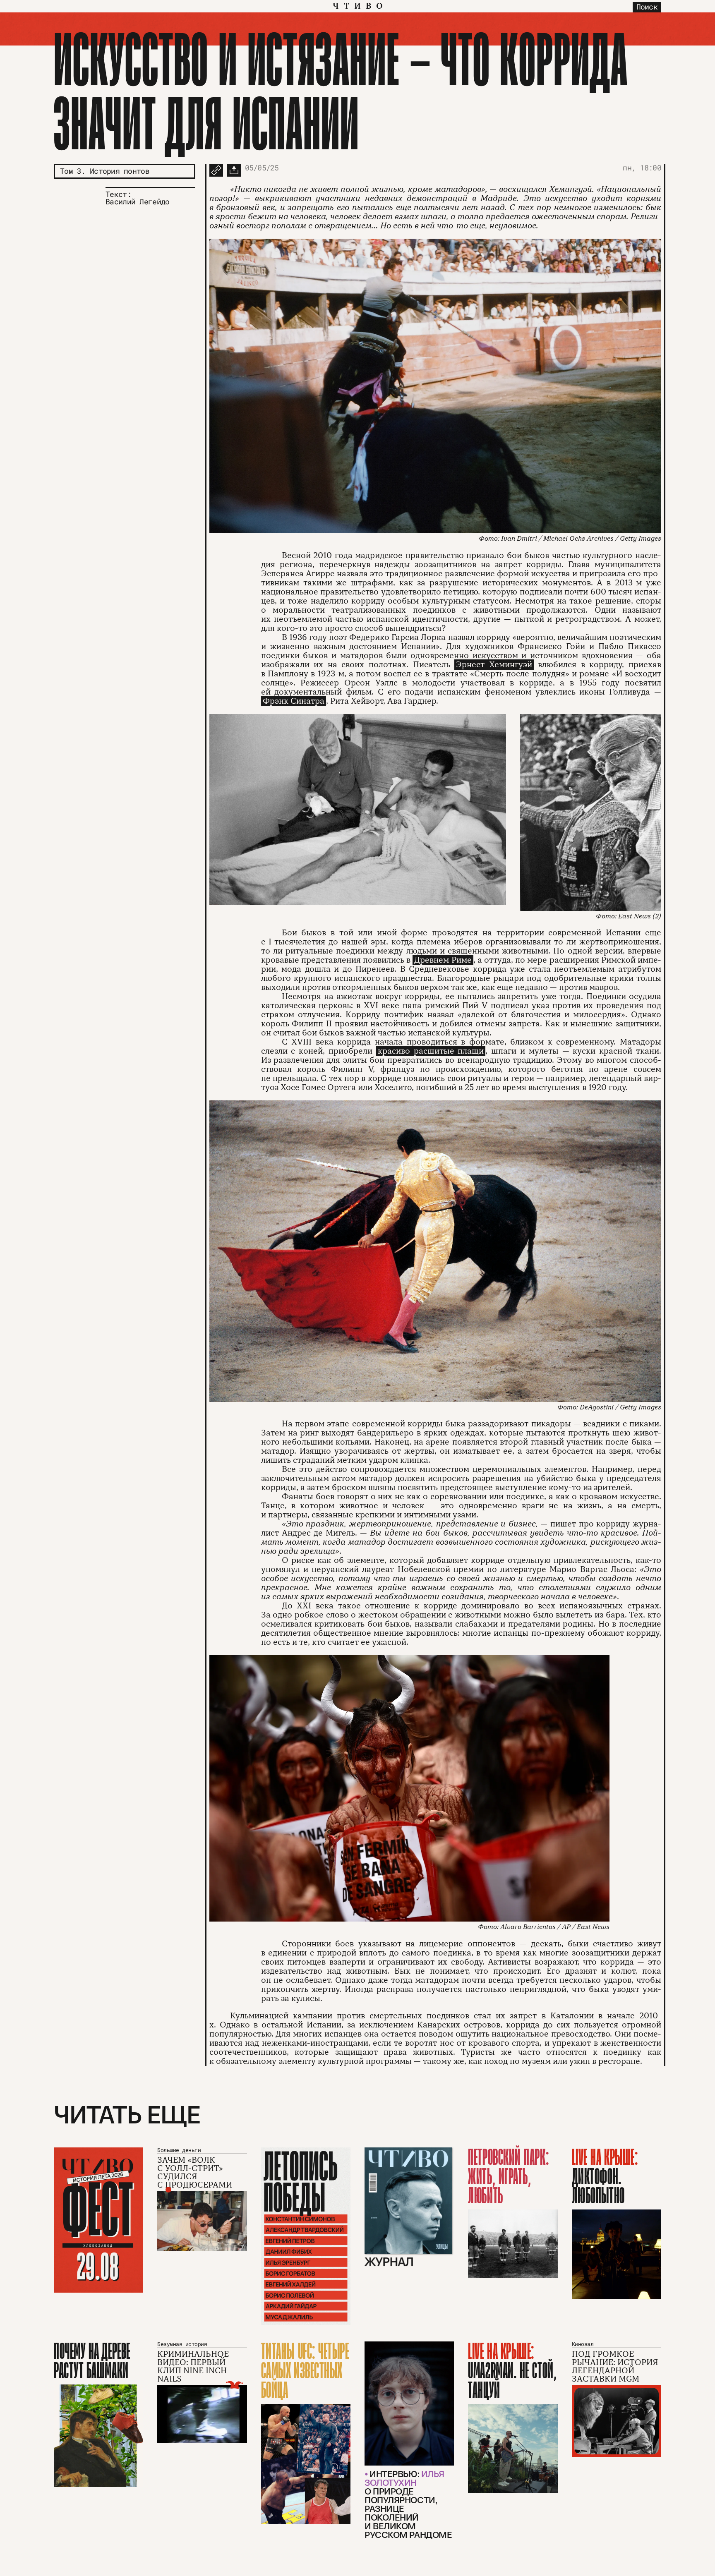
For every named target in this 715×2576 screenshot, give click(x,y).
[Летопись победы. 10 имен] (306, 2236)
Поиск (647, 7)
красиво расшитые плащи (431, 1051)
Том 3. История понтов (105, 171)
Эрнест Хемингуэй (494, 665)
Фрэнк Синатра (294, 701)
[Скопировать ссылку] (216, 170)
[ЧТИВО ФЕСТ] (98, 2220)
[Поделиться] (234, 170)
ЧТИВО (360, 6)
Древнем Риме (443, 960)
